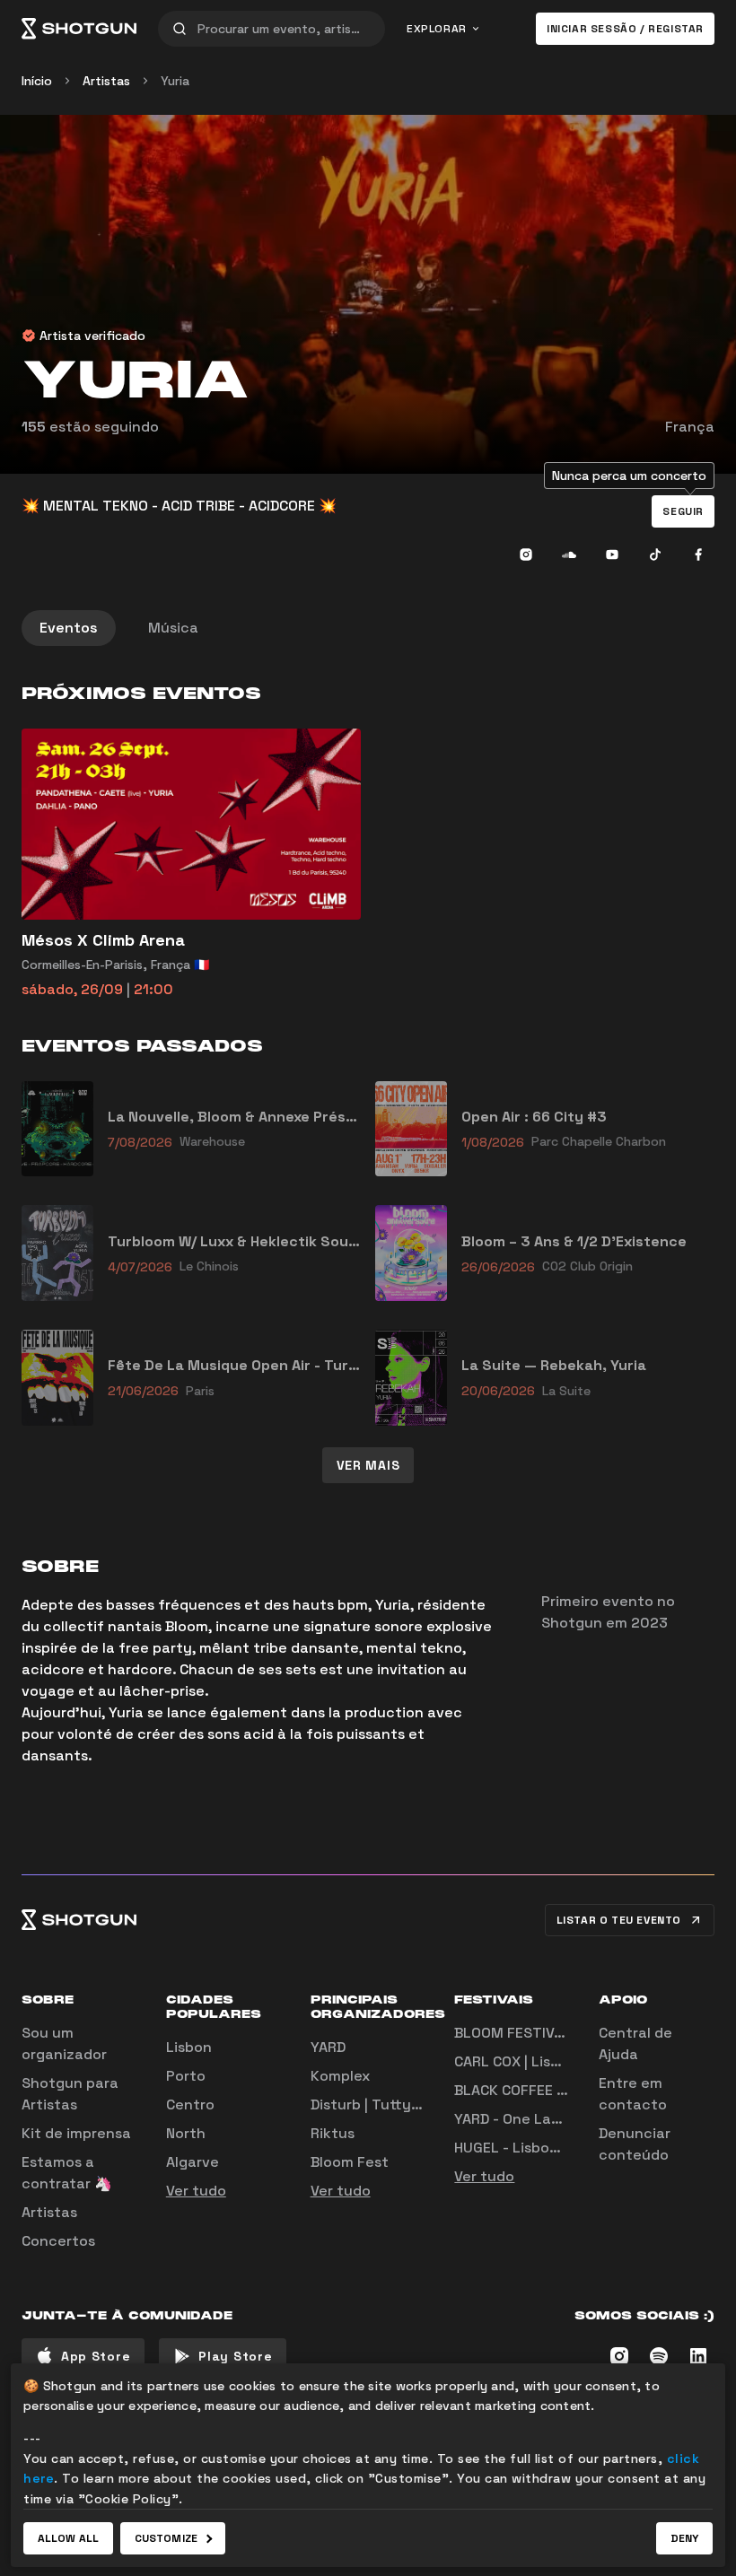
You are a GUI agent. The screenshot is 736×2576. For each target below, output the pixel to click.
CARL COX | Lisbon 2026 (536, 2061)
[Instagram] (526, 554)
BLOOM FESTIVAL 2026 (533, 2033)
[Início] (79, 29)
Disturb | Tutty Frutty (385, 2104)
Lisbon (189, 2047)
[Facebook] (698, 554)
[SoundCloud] (569, 554)
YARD (328, 2047)
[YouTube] (612, 554)
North (186, 2133)
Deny (684, 2538)
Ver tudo (196, 2191)
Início (37, 81)
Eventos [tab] (69, 628)
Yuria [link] (175, 81)
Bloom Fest (350, 2162)
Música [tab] (173, 628)
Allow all (68, 2538)
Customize (166, 2538)
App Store (96, 2356)
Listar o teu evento (619, 1920)
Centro (190, 2104)
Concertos (58, 2241)
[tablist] (368, 628)
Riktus (333, 2133)
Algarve (193, 2162)
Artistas (106, 81)
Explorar (437, 29)
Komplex (340, 2076)
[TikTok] (655, 554)
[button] (683, 511)
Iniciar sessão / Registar (625, 29)
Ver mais (368, 1465)
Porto (186, 2076)
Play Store (235, 2356)
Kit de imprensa (76, 2133)
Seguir (683, 511)
